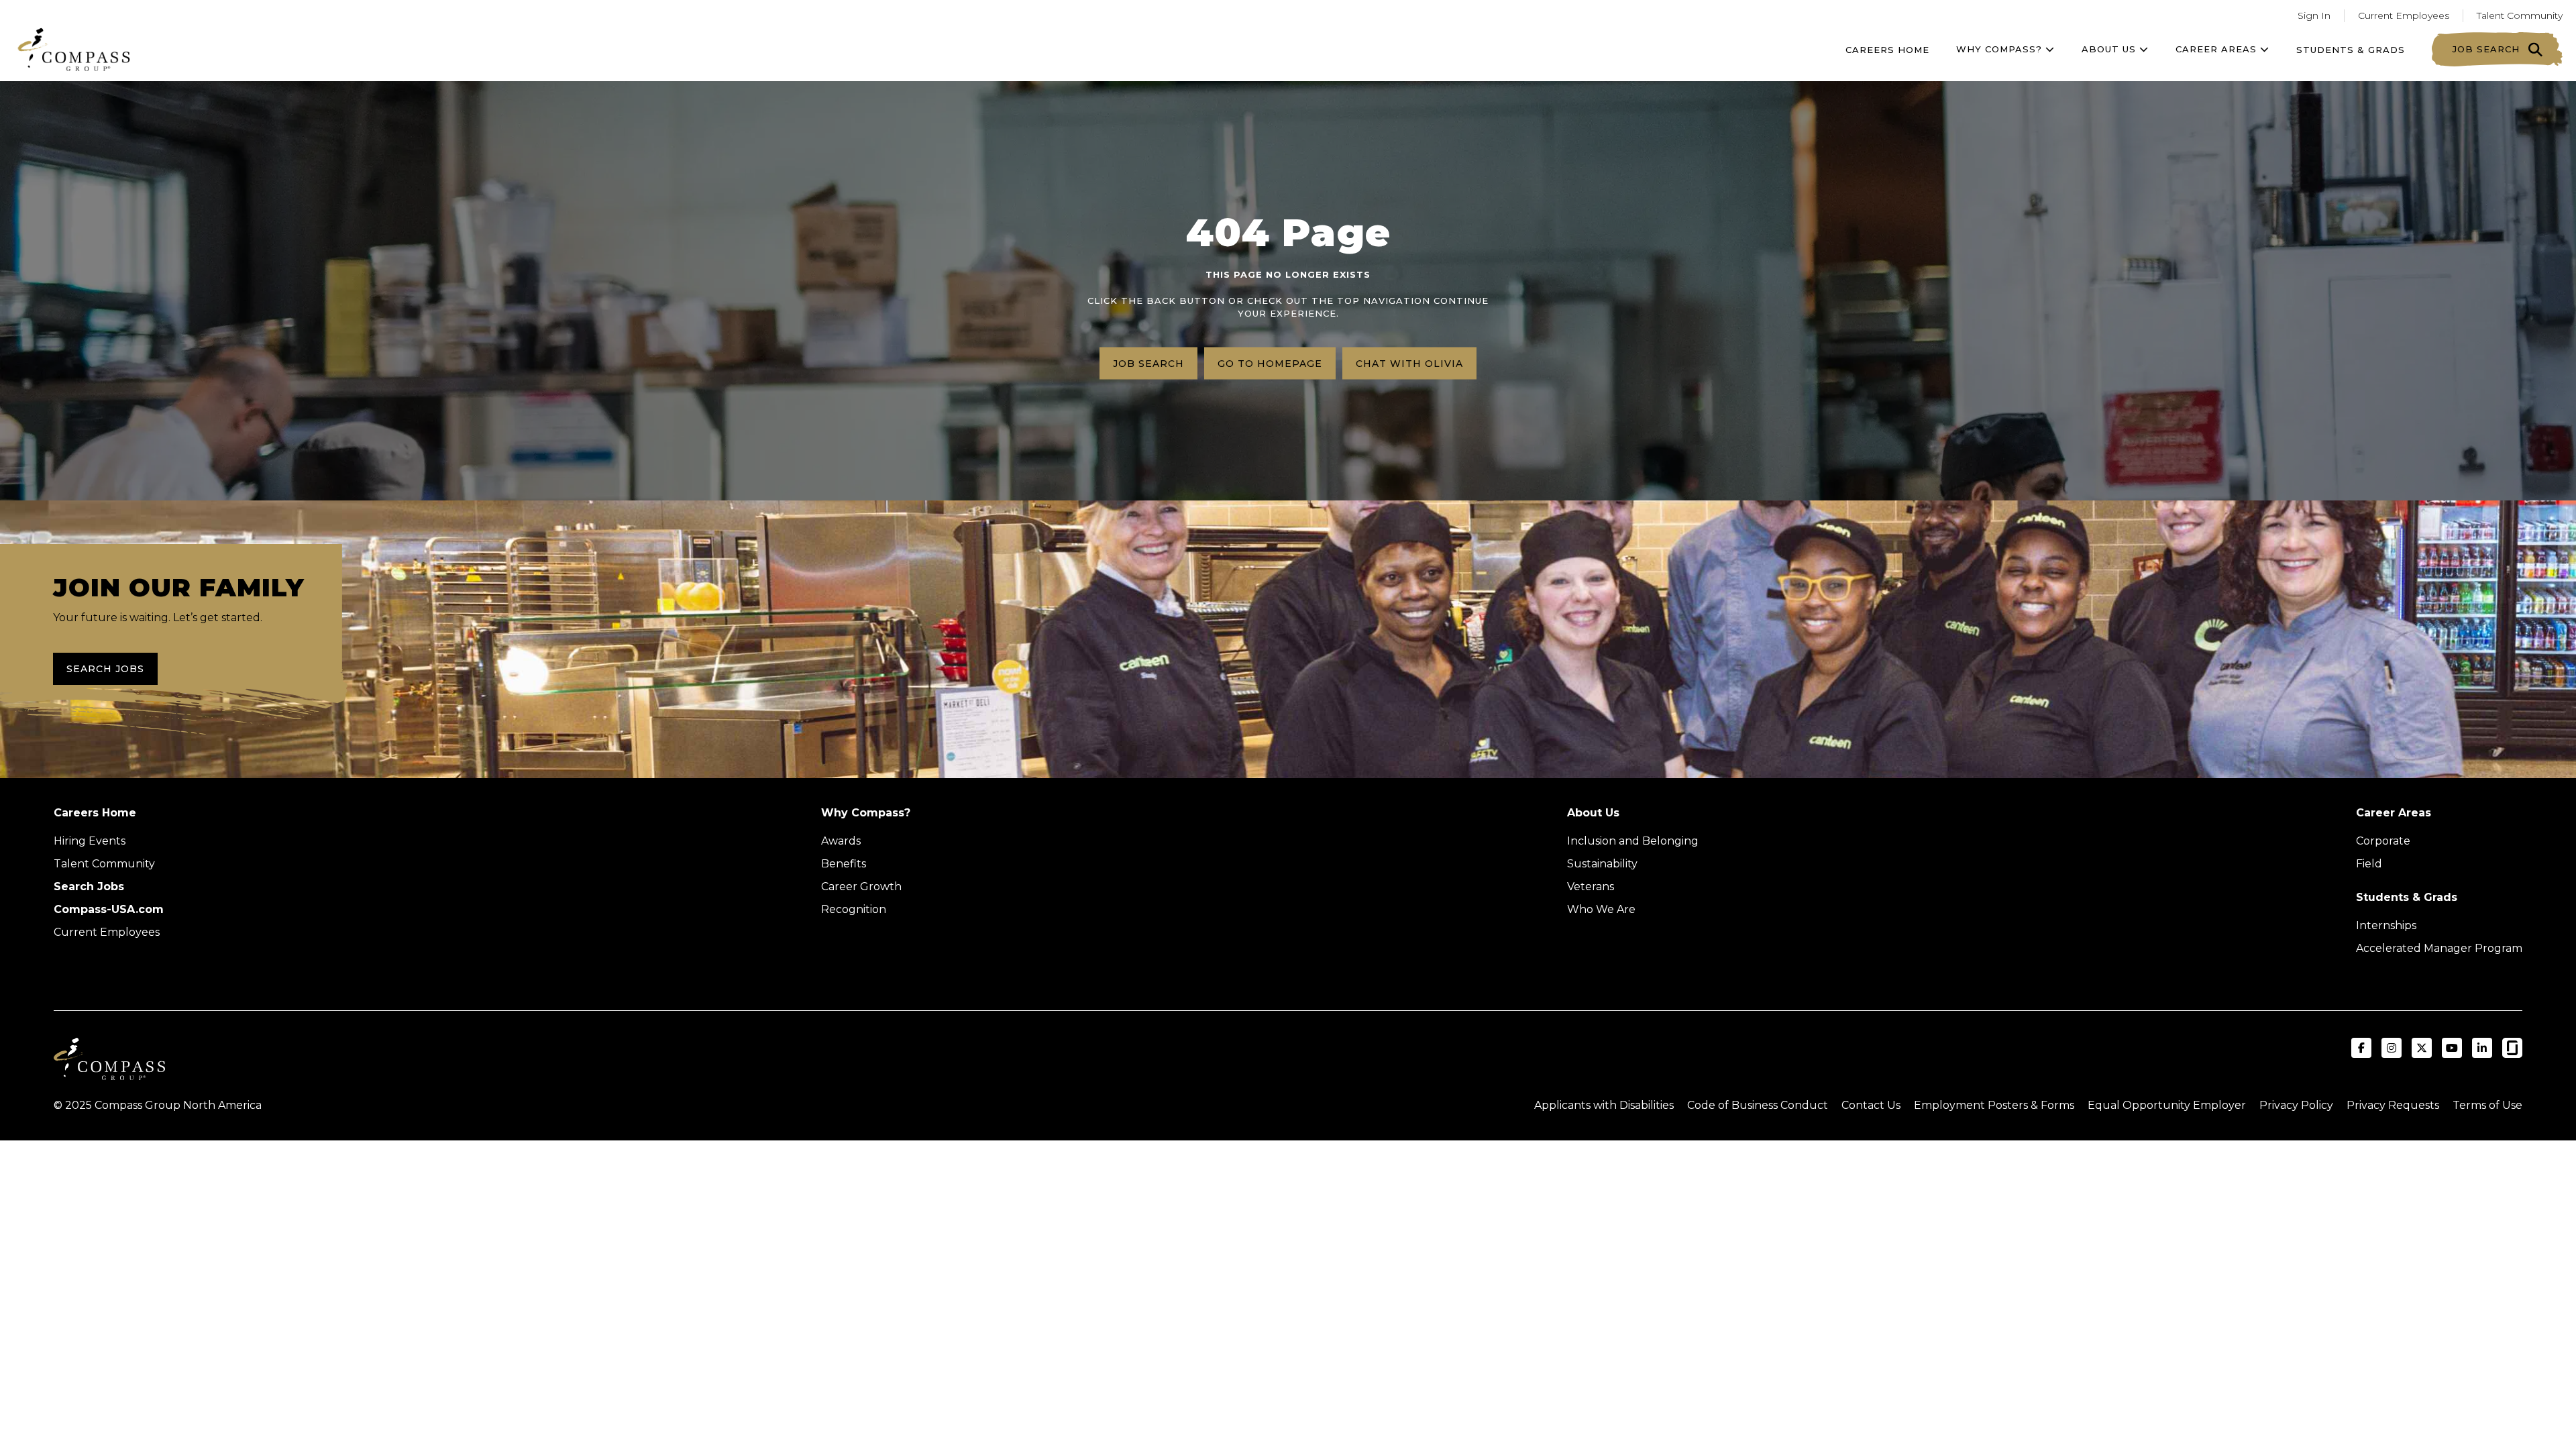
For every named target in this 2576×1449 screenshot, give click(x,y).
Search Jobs (105, 669)
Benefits (844, 864)
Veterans (1591, 887)
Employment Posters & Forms (1994, 1105)
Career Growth (861, 887)
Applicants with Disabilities (1604, 1105)
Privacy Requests (2393, 1105)
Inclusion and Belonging (1633, 841)
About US (2110, 49)
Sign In (2314, 15)
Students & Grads (2351, 50)
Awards (841, 841)
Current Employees (2404, 15)
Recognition (854, 909)
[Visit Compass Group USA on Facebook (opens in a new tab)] (2361, 1048)
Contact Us (1871, 1105)
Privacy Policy (2296, 1105)
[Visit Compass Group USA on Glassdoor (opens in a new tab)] (2512, 1048)
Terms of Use (2487, 1105)
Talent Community (2520, 15)
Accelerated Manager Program (2439, 948)
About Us (1593, 813)
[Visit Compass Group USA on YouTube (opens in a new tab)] (2452, 1048)
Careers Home (1887, 50)
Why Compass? (2001, 49)
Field (2369, 864)
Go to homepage (1270, 363)
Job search (1148, 363)
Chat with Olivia (1409, 363)
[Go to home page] (74, 49)
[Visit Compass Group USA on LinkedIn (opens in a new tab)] (2482, 1048)
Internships (2386, 925)
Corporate (2383, 841)
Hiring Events (90, 841)
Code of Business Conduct (1758, 1105)
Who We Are (1601, 909)
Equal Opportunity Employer (2167, 1105)
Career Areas (2218, 49)
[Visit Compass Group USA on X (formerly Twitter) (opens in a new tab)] (2422, 1048)
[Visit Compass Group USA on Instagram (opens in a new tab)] (2392, 1048)
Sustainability (1602, 864)
